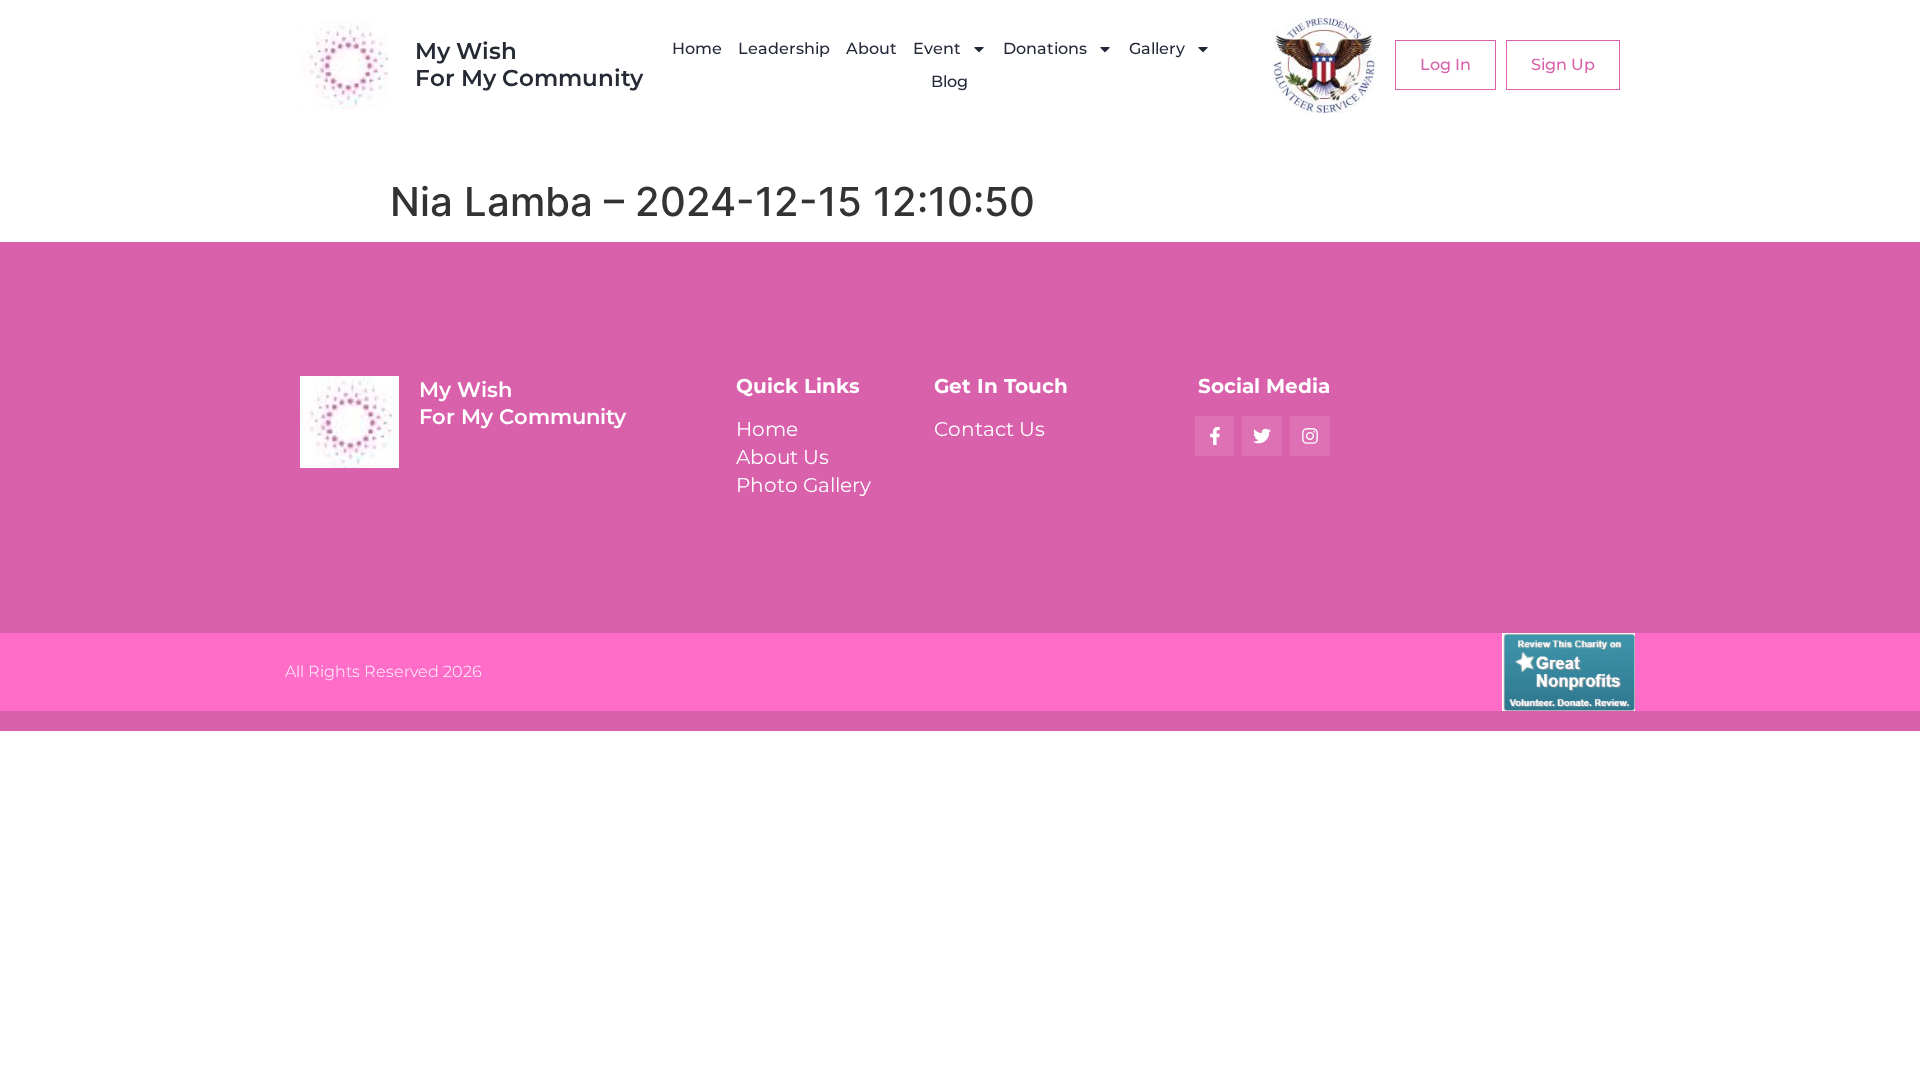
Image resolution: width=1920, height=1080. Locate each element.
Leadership (784, 48)
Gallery (1157, 48)
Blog (949, 81)
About (871, 48)
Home (697, 48)
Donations (1045, 48)
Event (937, 48)
